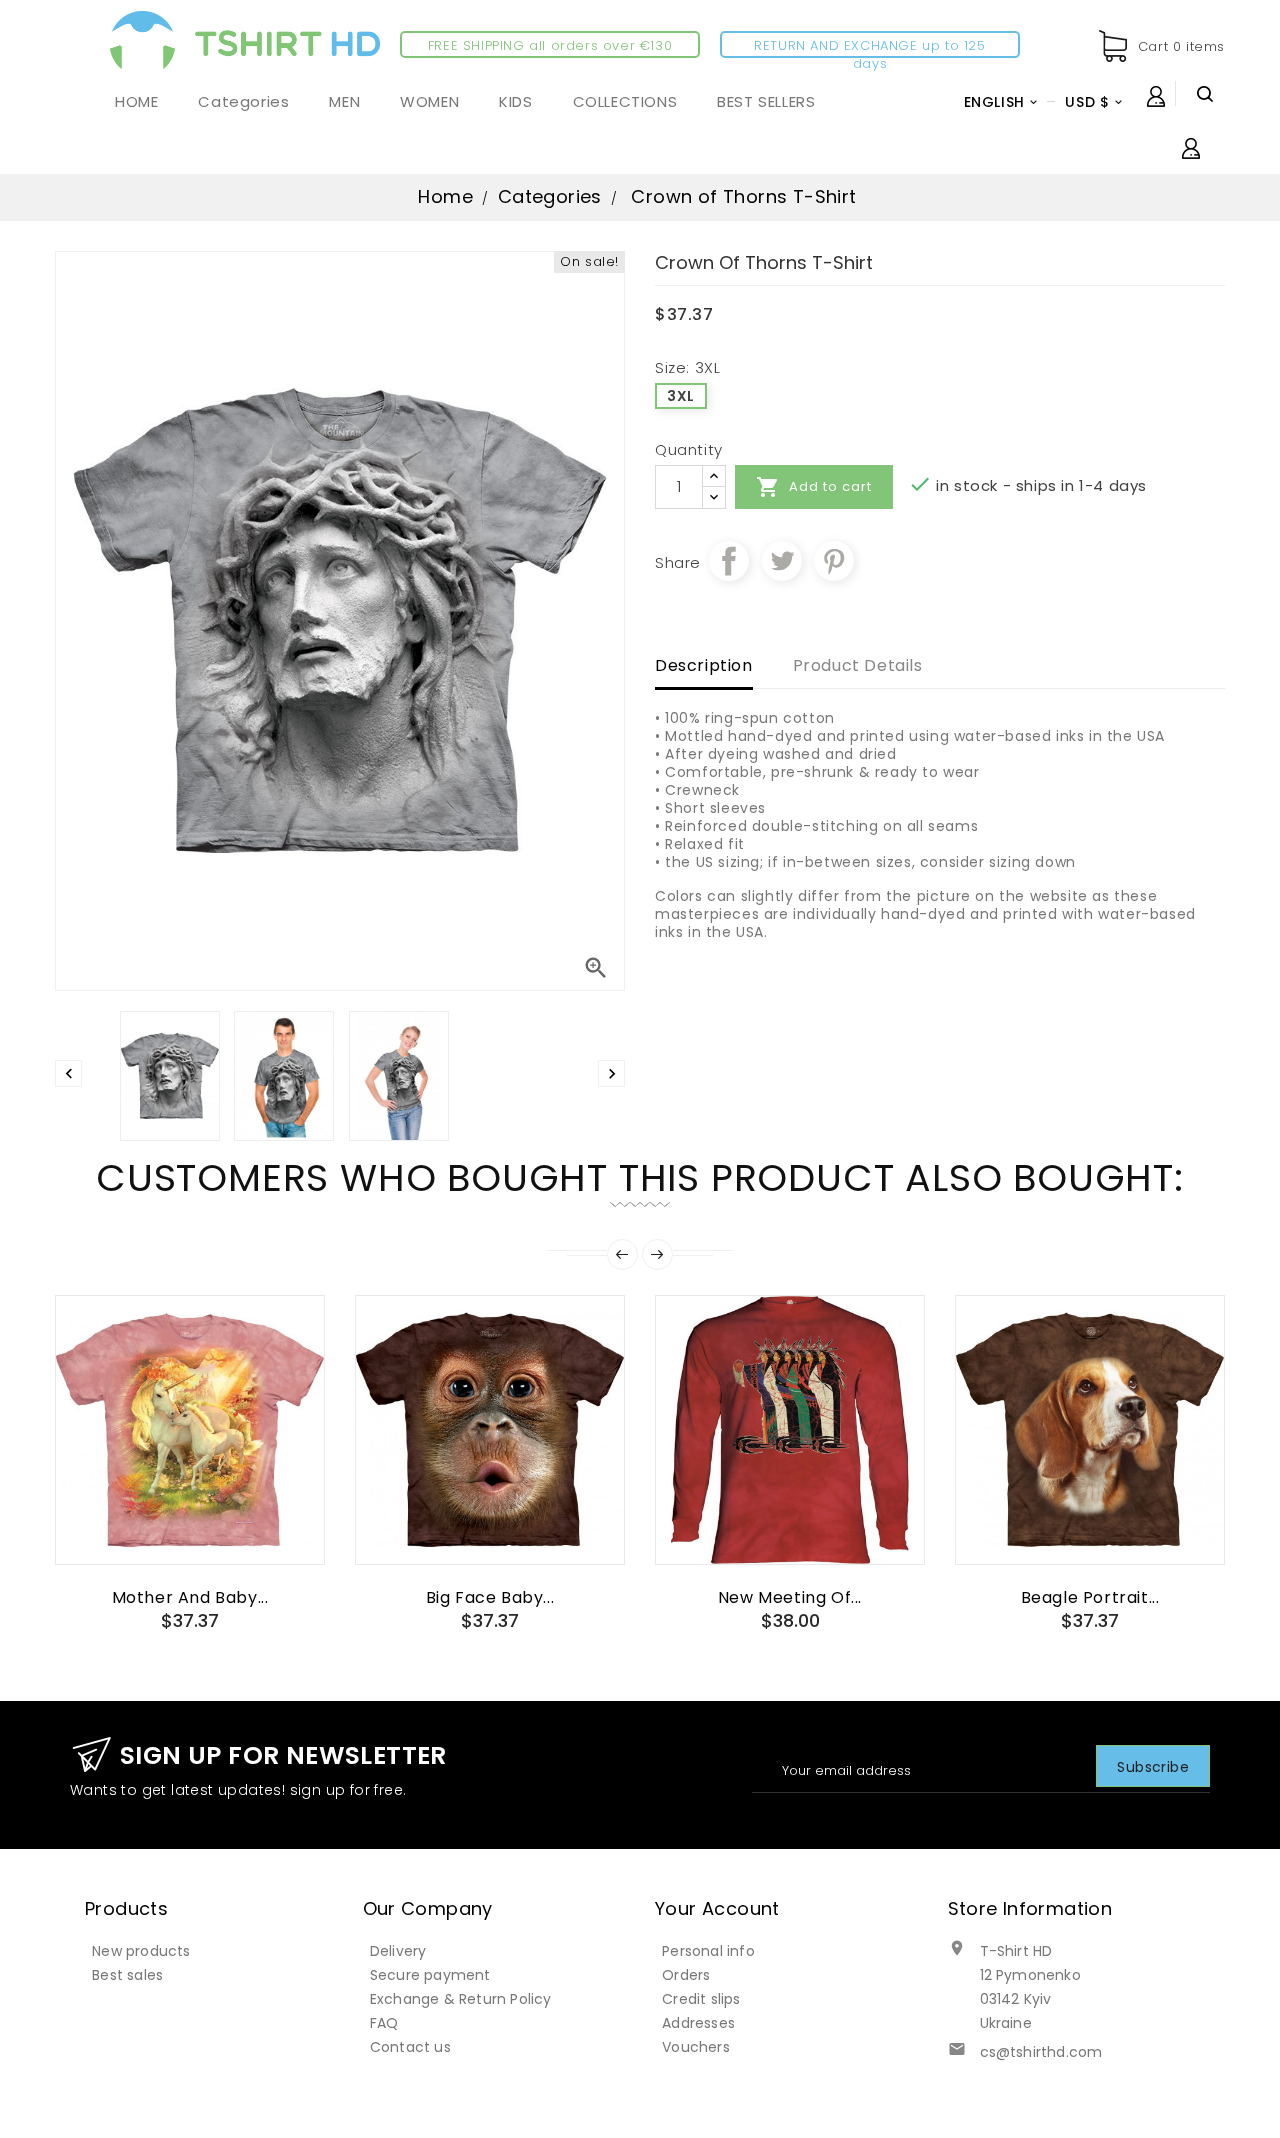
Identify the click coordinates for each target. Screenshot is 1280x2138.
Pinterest (834, 561)
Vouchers (696, 2047)
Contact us (410, 2047)
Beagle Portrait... (1090, 1597)
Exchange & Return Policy (461, 1999)
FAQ (384, 2023)
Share (729, 561)
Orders (686, 1975)
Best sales (127, 1975)
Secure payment (430, 1975)
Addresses (698, 2023)
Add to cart (814, 487)
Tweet (782, 561)
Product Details (858, 665)
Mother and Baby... (190, 1597)
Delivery (398, 1951)
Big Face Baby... (490, 1597)
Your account (717, 1908)
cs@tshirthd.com (1041, 2052)
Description (704, 665)
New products (141, 1951)
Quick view (190, 1528)
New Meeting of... (790, 1597)
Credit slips (701, 1999)
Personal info (708, 1951)
